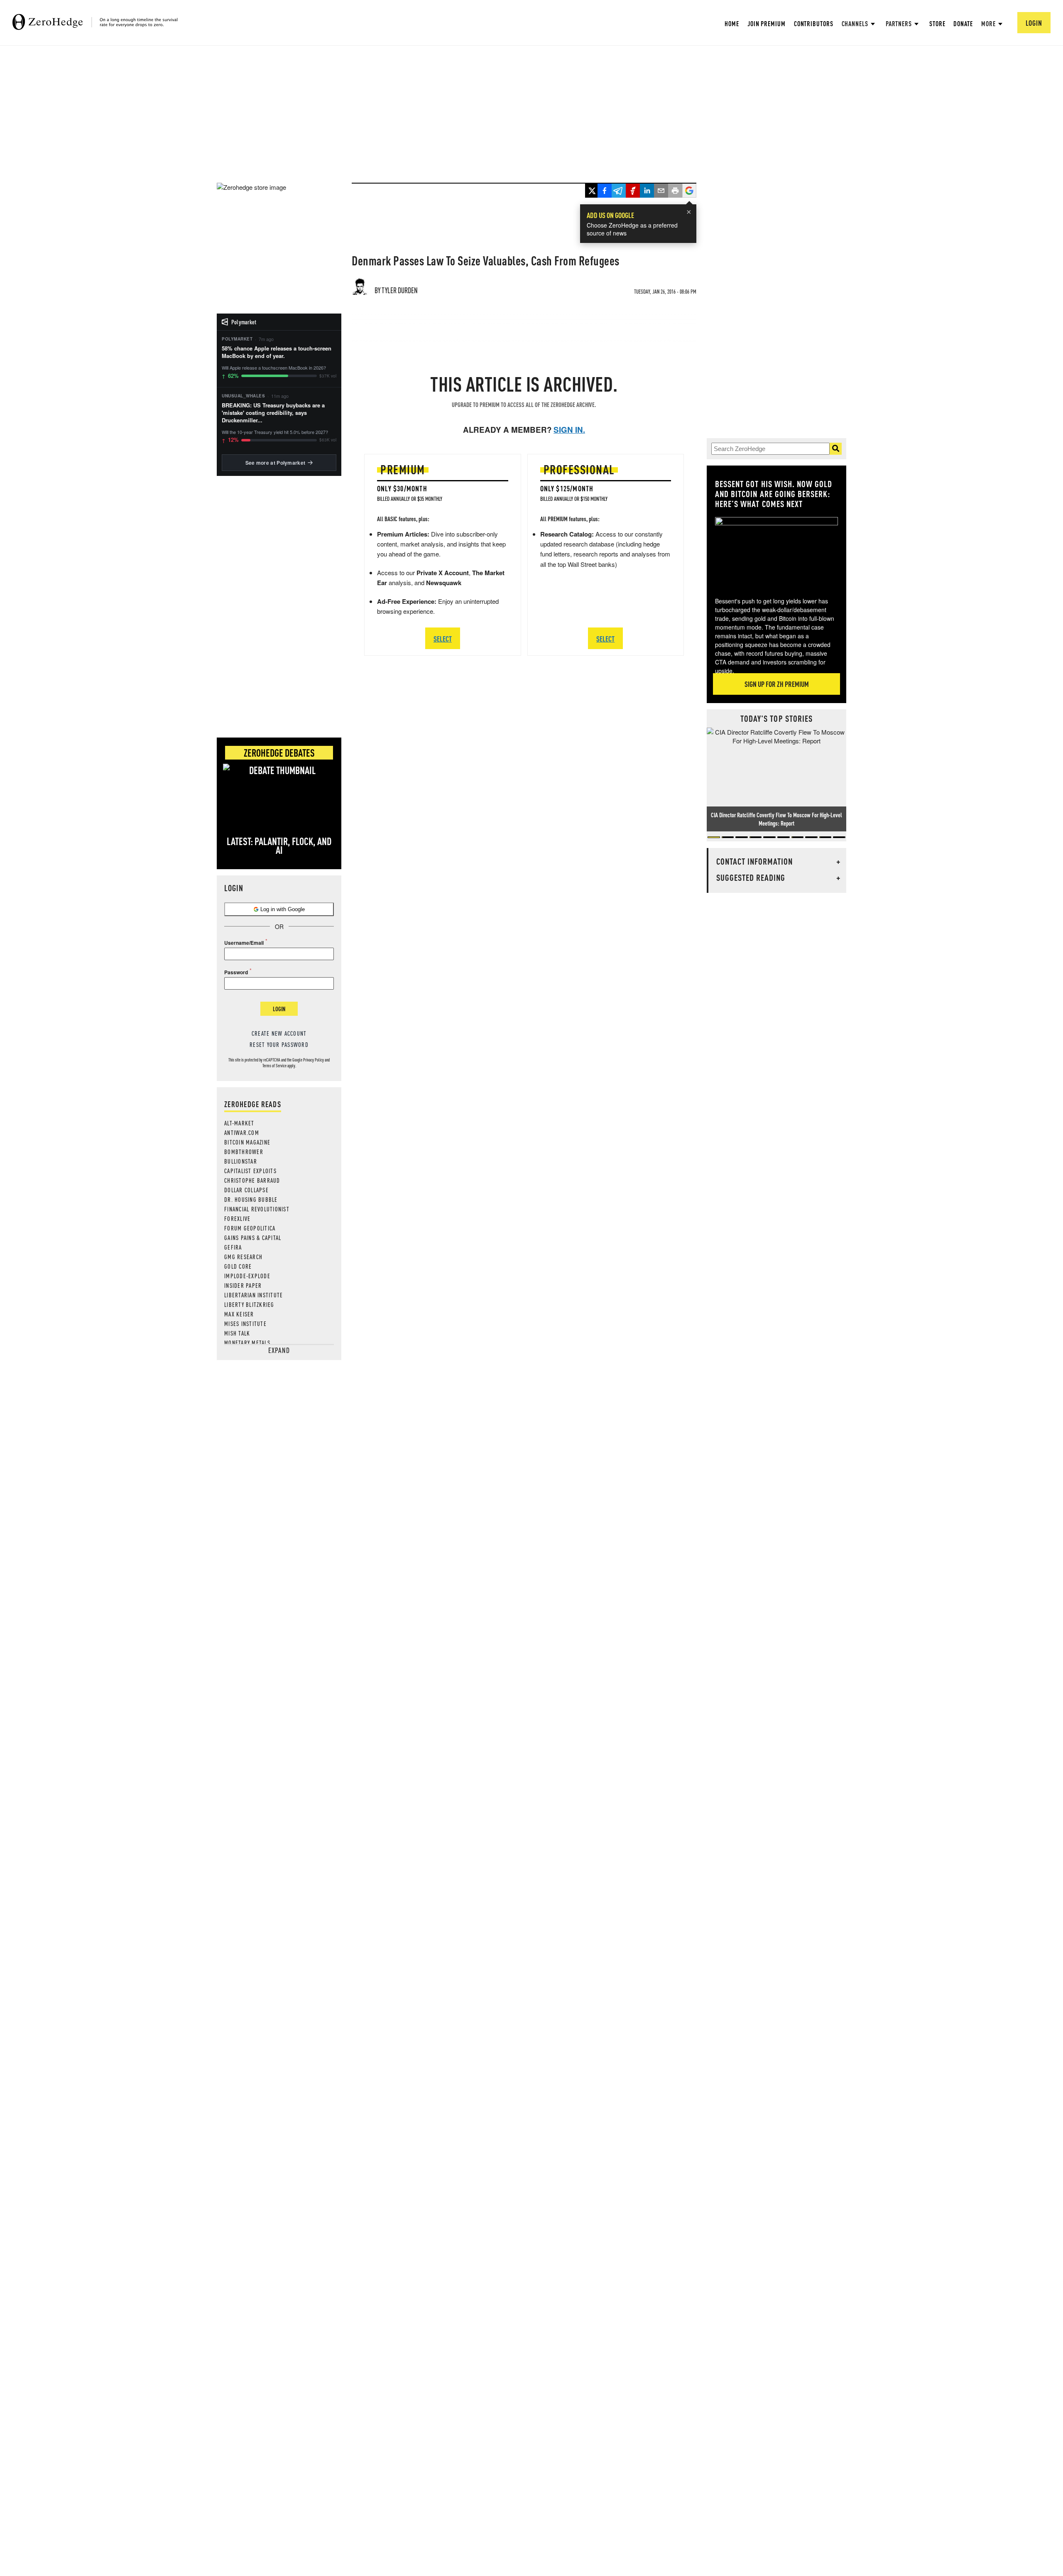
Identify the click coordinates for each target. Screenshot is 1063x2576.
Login (279, 1009)
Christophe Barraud (252, 1180)
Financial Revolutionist (257, 1209)
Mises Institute (245, 1324)
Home (732, 23)
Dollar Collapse (246, 1190)
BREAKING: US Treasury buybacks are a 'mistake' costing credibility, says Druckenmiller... (273, 413)
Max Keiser (239, 1314)
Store (937, 23)
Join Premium (767, 23)
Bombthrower (244, 1152)
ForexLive (237, 1218)
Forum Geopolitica (250, 1228)
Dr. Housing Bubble (251, 1199)
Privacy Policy (314, 1060)
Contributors (814, 23)
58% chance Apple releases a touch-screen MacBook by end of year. (277, 352)
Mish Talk (237, 1333)
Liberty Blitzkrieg (249, 1304)
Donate (963, 23)
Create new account (279, 1033)
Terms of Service (274, 1066)
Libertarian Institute (254, 1295)
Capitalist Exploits (250, 1171)
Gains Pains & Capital (253, 1238)
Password (236, 972)
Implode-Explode (247, 1276)
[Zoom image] (776, 551)
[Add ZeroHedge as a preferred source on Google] (689, 191)
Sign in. (569, 430)
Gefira (233, 1247)
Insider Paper (243, 1285)
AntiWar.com (242, 1132)
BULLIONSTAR (241, 1161)
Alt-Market (239, 1123)
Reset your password (279, 1044)
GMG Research (243, 1257)
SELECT (443, 638)
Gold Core (238, 1266)
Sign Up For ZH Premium (777, 684)
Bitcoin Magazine (247, 1142)
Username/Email (244, 943)
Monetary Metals (247, 1343)
